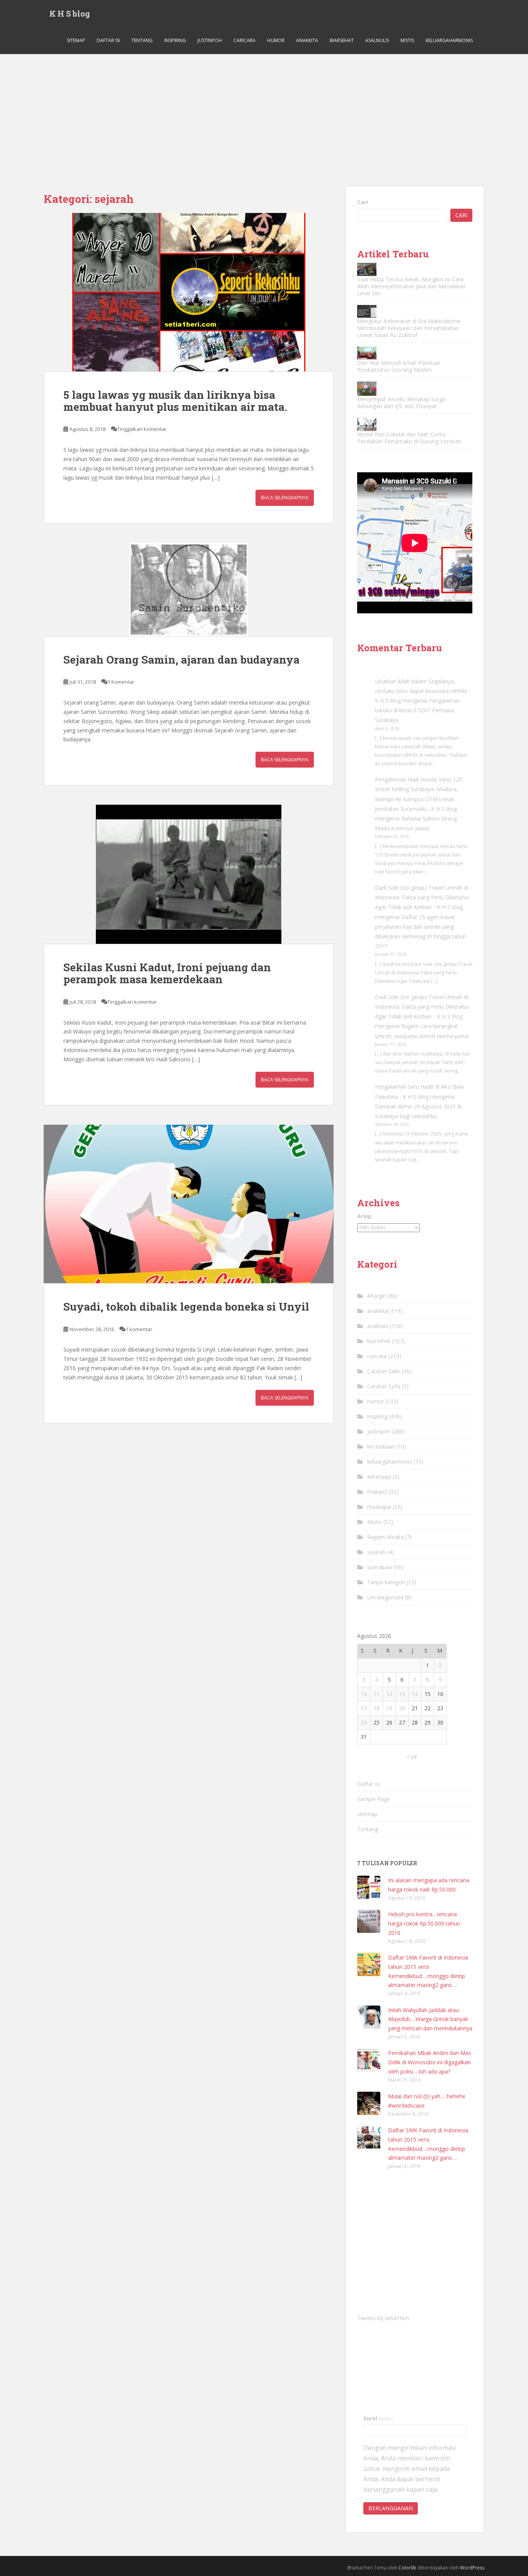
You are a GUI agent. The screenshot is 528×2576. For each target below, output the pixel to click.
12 (389, 1694)
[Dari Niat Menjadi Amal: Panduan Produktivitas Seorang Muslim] (367, 353)
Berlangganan (391, 2508)
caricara (244, 40)
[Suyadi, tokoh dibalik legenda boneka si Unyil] (189, 1204)
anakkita (307, 40)
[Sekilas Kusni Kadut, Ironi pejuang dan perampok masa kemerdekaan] (189, 874)
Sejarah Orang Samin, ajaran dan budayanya (181, 660)
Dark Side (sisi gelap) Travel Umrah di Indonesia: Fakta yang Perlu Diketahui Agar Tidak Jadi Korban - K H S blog (422, 897)
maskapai (379, 1507)
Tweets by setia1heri (383, 2318)
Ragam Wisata (385, 1537)
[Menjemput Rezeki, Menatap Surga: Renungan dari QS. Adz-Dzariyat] (367, 389)
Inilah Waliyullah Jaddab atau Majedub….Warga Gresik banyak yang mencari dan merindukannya (430, 2019)
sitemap (76, 40)
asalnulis (377, 40)
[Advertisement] (264, 112)
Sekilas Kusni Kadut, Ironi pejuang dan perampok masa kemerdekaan (167, 973)
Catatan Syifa (384, 1386)
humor (276, 40)
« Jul (412, 1756)
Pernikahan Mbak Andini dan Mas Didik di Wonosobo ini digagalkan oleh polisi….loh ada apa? (430, 2062)
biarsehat (342, 40)
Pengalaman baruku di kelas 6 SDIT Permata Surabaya (417, 710)
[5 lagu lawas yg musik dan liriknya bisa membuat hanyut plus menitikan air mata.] (189, 292)
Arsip (364, 1216)
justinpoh (210, 40)
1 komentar (139, 1329)
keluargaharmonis (449, 40)
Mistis (407, 40)
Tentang (142, 40)
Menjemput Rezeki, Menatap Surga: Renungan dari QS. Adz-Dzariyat (402, 403)
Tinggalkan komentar (142, 429)
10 (364, 1694)
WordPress (472, 2568)
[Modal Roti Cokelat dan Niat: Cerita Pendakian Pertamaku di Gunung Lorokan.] (367, 424)
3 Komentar (121, 682)
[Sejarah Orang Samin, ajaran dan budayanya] (189, 590)
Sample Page (374, 1799)
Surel (378, 2418)
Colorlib (407, 2568)
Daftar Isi (108, 40)
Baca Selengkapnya (285, 498)
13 (402, 1694)
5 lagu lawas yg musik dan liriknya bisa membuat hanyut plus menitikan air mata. (175, 401)
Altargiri (377, 1296)
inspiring (175, 40)
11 (376, 1694)
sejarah (376, 1552)
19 (389, 1708)
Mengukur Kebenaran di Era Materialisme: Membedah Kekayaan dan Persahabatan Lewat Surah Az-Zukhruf (409, 328)
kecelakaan (381, 1446)
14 (415, 1694)
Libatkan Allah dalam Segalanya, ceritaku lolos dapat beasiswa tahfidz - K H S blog (423, 691)
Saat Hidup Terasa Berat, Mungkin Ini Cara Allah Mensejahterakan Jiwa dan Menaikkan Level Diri (411, 286)
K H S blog (70, 14)
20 (402, 1708)
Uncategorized (385, 1597)
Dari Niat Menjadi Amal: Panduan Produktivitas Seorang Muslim (399, 366)
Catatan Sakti (384, 1371)
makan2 (377, 1492)
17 (364, 1708)
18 (376, 1708)
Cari (363, 202)
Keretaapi (379, 1477)
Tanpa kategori (386, 1582)
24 (364, 1722)
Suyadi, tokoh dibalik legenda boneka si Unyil (186, 1307)
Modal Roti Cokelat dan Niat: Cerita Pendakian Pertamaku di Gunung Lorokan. (410, 438)
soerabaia (380, 1567)
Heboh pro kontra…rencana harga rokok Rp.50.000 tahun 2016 (424, 1923)
